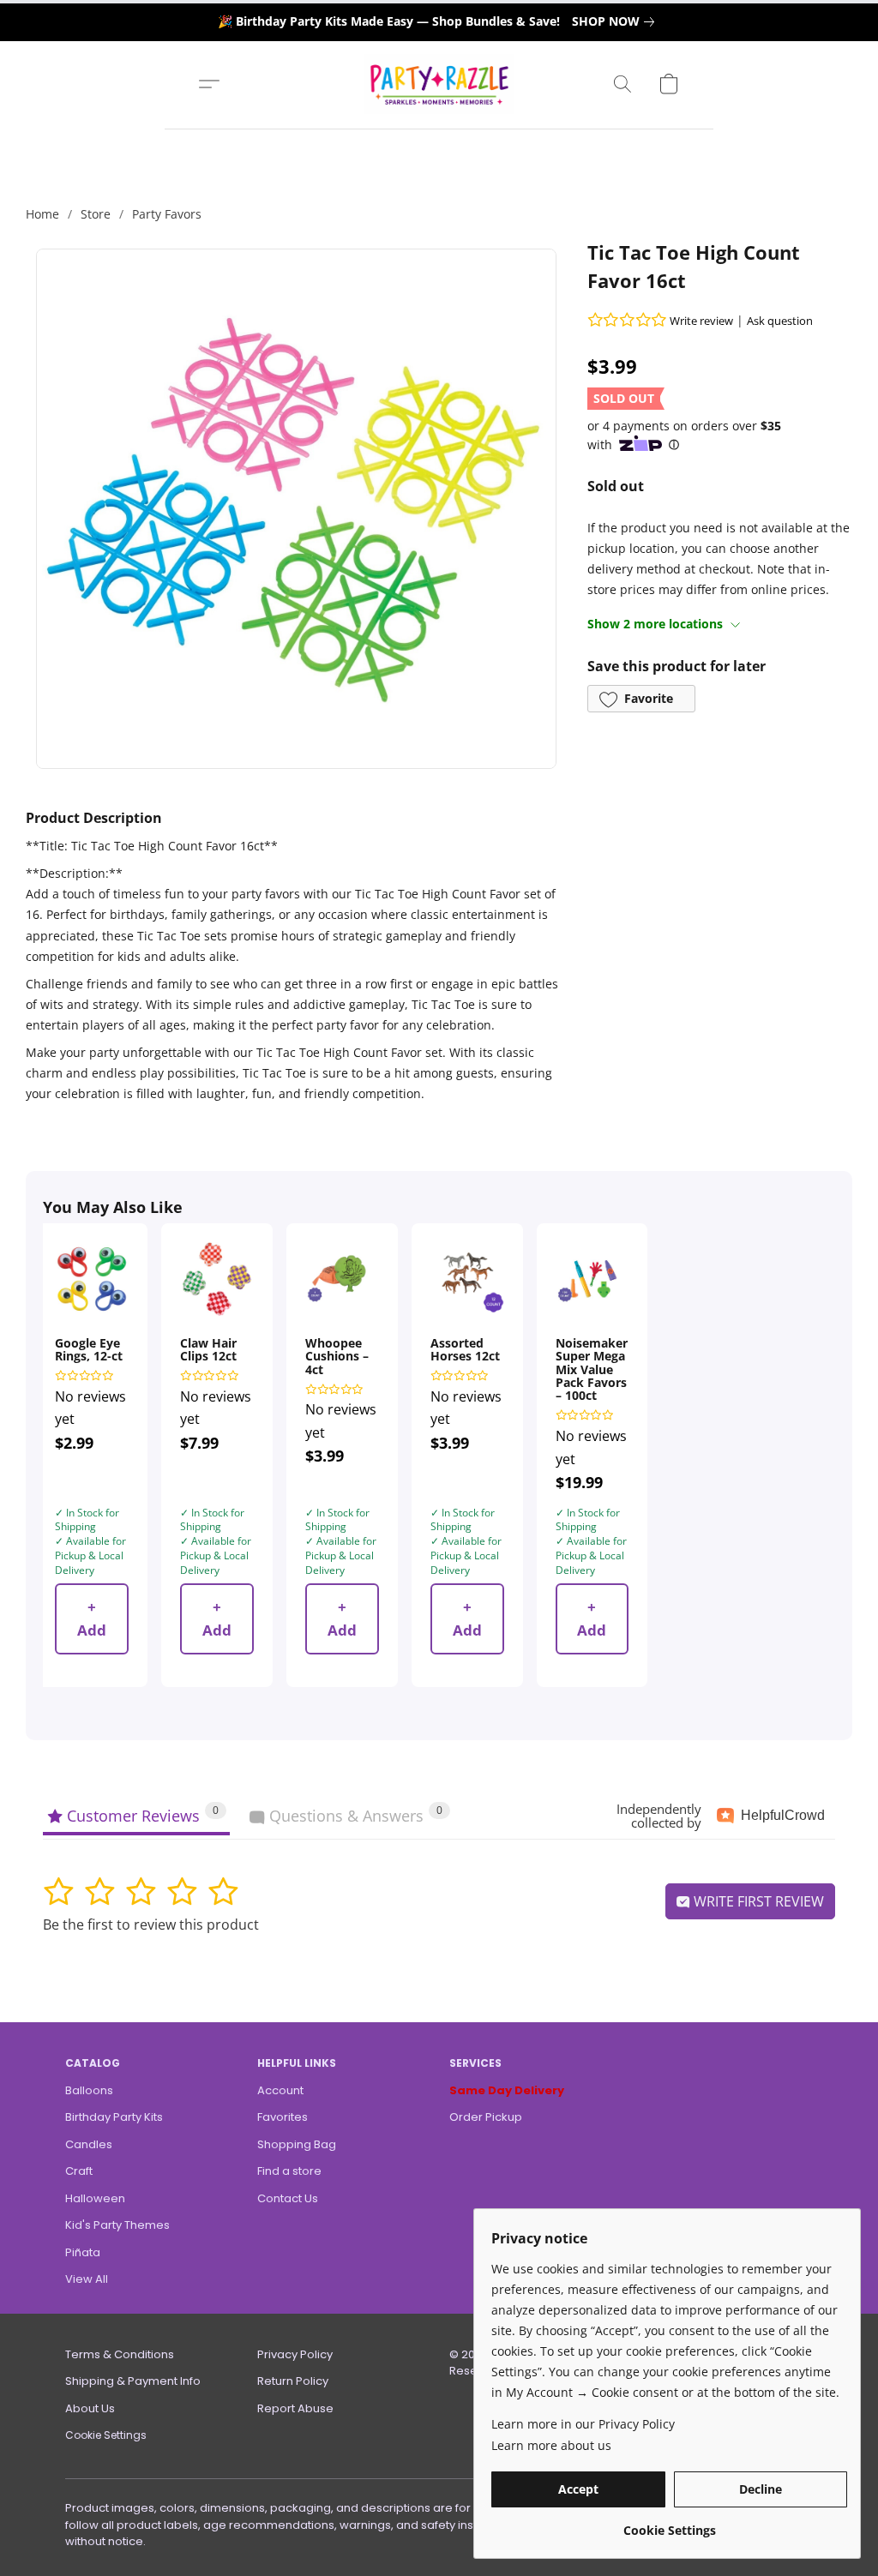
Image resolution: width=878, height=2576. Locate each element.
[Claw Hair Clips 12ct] (217, 1279)
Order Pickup (486, 2117)
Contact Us (288, 2198)
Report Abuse (295, 2408)
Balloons (89, 2090)
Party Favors (167, 214)
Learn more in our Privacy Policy (583, 2424)
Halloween (95, 2198)
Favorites (283, 2117)
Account (280, 2090)
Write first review (757, 1901)
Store (96, 214)
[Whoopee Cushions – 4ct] (342, 1279)
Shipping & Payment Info (133, 2381)
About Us (90, 2408)
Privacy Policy (295, 2354)
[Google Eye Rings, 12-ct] (92, 1279)
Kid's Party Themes (117, 2225)
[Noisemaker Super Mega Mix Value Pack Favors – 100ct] (592, 1279)
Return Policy (293, 2381)
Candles (89, 2144)
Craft (79, 2171)
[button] (439, 84)
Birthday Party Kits (114, 2117)
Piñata (83, 2252)
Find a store (289, 2171)
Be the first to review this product (151, 1924)
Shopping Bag (297, 2144)
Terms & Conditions (120, 2354)
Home (42, 214)
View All (87, 2279)
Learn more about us (551, 2445)
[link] (616, 21)
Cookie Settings (106, 2435)
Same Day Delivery (507, 2090)
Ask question (780, 321)
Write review (701, 321)
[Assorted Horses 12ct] (467, 1279)
